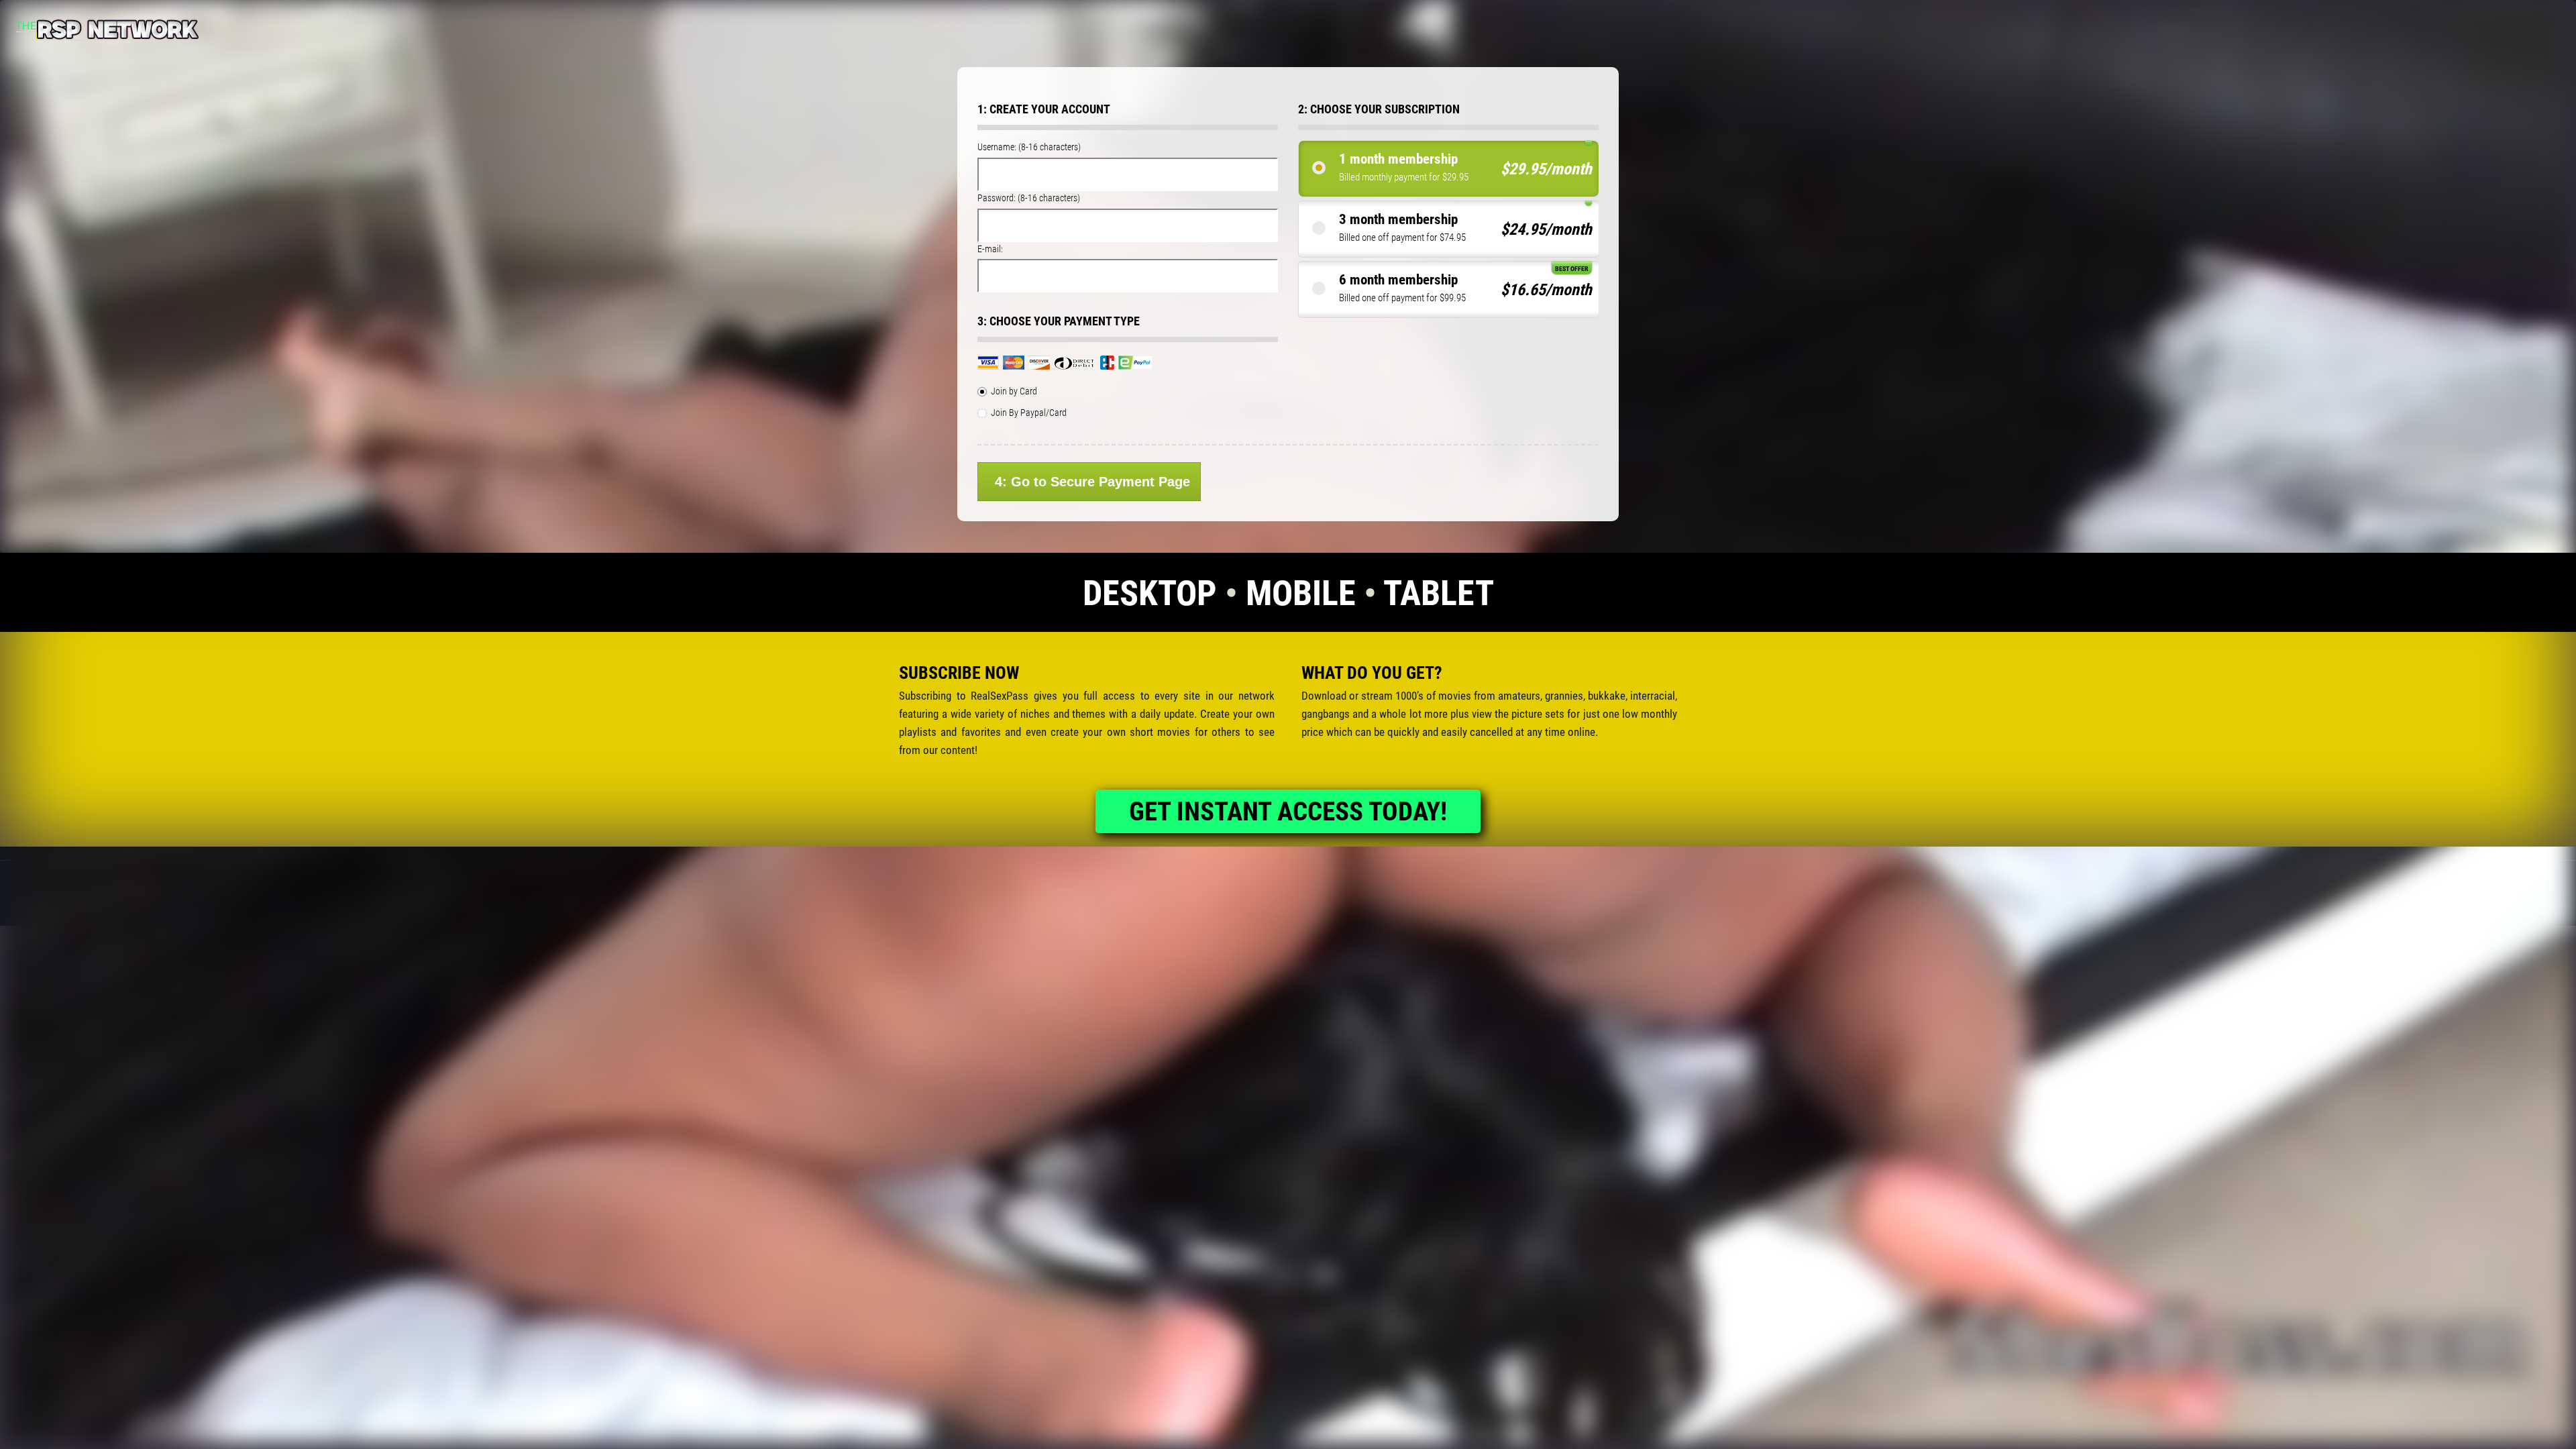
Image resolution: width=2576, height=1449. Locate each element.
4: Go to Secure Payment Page (1092, 482)
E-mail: (990, 249)
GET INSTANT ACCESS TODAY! (1288, 812)
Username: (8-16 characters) (1029, 147)
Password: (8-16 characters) (1029, 198)
